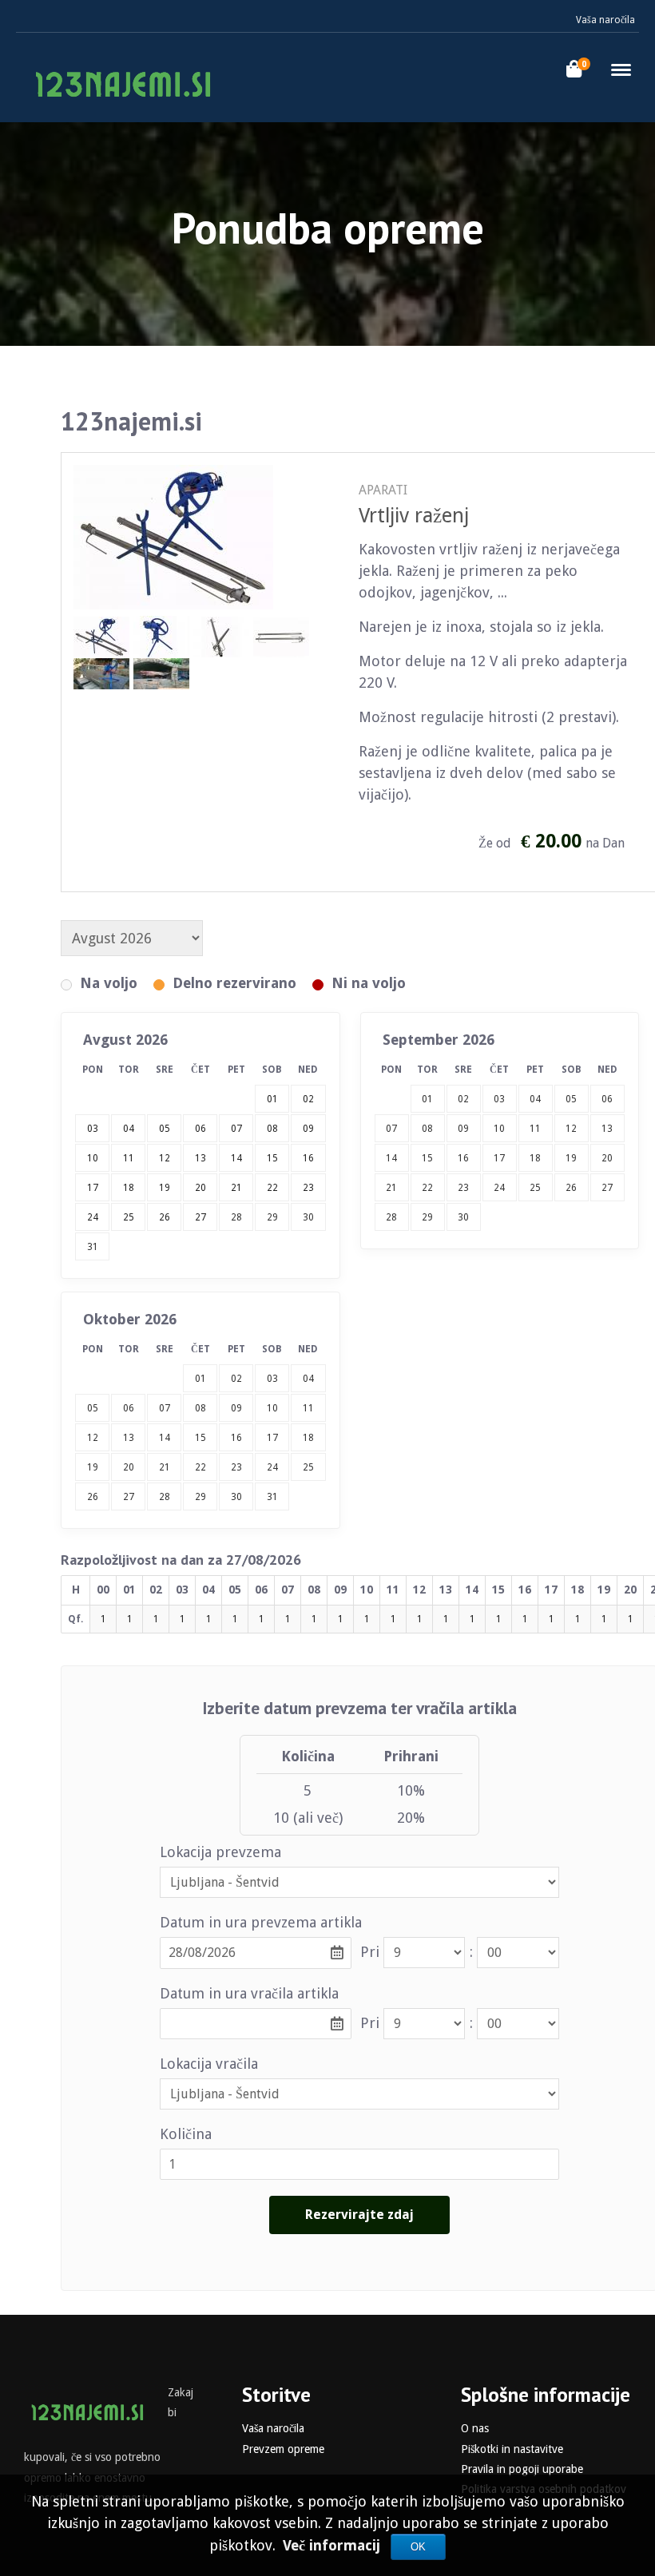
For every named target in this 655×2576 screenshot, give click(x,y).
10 (499, 1129)
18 (535, 1158)
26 (571, 1188)
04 (535, 1099)
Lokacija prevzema (220, 1852)
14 (391, 1158)
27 (607, 1188)
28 (236, 1217)
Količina (186, 2134)
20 (607, 1158)
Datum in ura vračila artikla (249, 1993)
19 (571, 1158)
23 (463, 1188)
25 (535, 1188)
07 (391, 1129)
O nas (475, 2428)
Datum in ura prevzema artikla (261, 1922)
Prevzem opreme (283, 2449)
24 (499, 1188)
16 (463, 1158)
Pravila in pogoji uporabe (522, 2469)
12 (571, 1129)
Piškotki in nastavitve (512, 2449)
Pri (370, 1952)
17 (499, 1158)
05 (571, 1099)
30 (308, 1217)
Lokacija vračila (209, 2064)
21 (391, 1188)
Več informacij (333, 2545)
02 (463, 1099)
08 (427, 1129)
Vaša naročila (605, 20)
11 (535, 1129)
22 (427, 1188)
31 (93, 1247)
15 (427, 1158)
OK (418, 2547)
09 (463, 1129)
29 (272, 1217)
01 (427, 1099)
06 (607, 1099)
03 (499, 1099)
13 (607, 1129)
